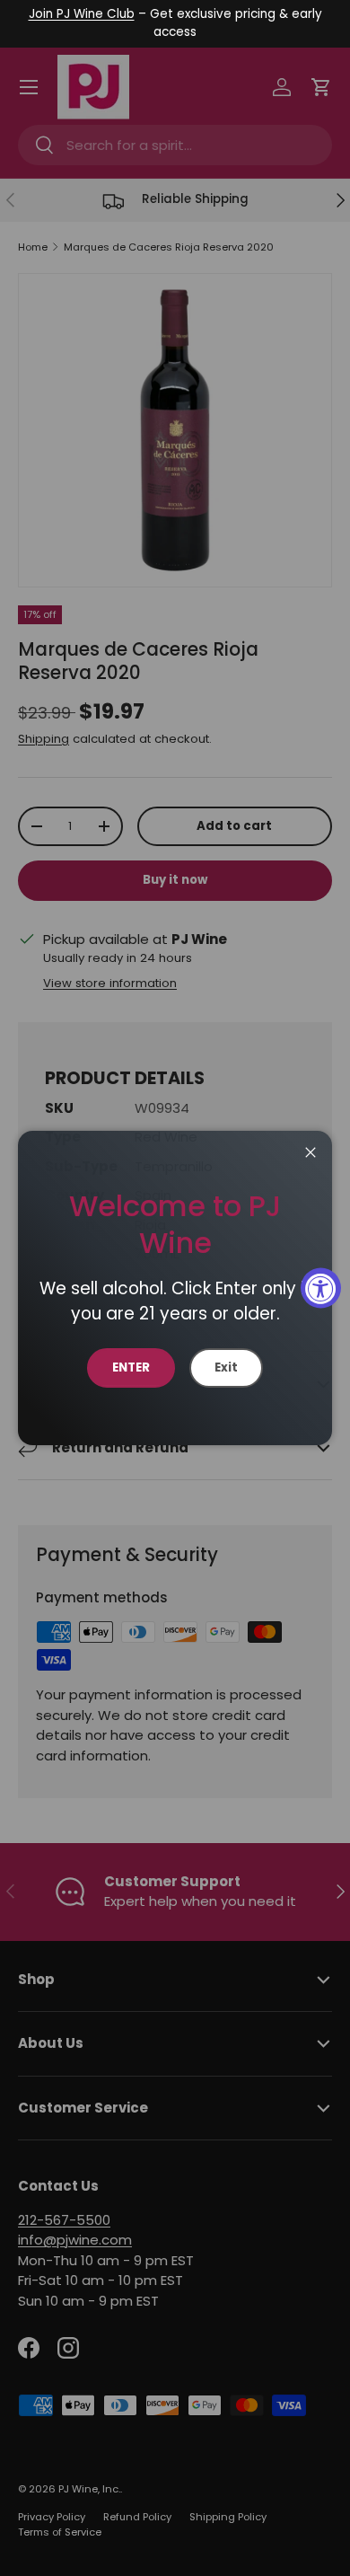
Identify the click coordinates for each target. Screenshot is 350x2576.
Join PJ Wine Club (82, 14)
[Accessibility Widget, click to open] (321, 1288)
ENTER (131, 1367)
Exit (226, 1367)
